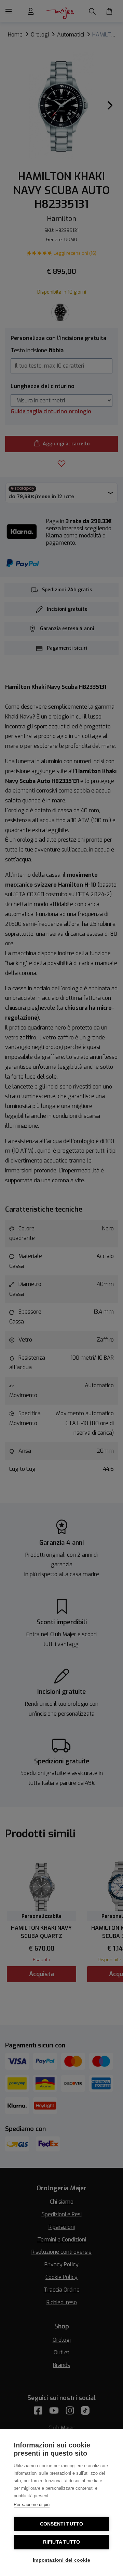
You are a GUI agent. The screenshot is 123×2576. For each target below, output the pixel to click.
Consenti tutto (62, 2524)
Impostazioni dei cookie (61, 2560)
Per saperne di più (32, 2505)
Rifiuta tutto (62, 2542)
